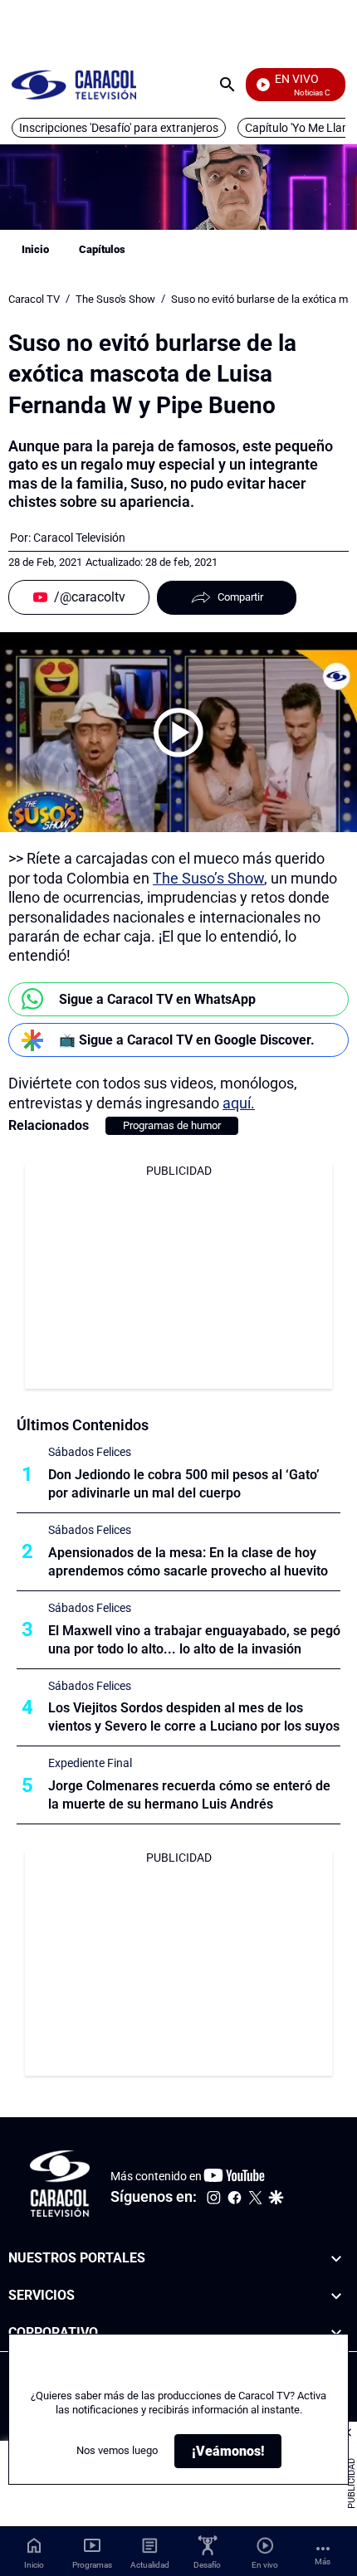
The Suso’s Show (208, 878)
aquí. (239, 1103)
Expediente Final (90, 1763)
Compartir (240, 597)
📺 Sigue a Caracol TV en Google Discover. (187, 1040)
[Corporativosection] (336, 2333)
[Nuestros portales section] (336, 2259)
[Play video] (178, 733)
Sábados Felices (90, 1452)
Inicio (35, 249)
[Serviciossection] (336, 2296)
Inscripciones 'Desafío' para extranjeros (119, 128)
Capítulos (102, 249)
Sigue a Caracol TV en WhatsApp (157, 999)
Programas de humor (172, 1125)
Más (323, 2561)
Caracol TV (34, 299)
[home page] (74, 84)
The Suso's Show (115, 299)
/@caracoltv (90, 597)
